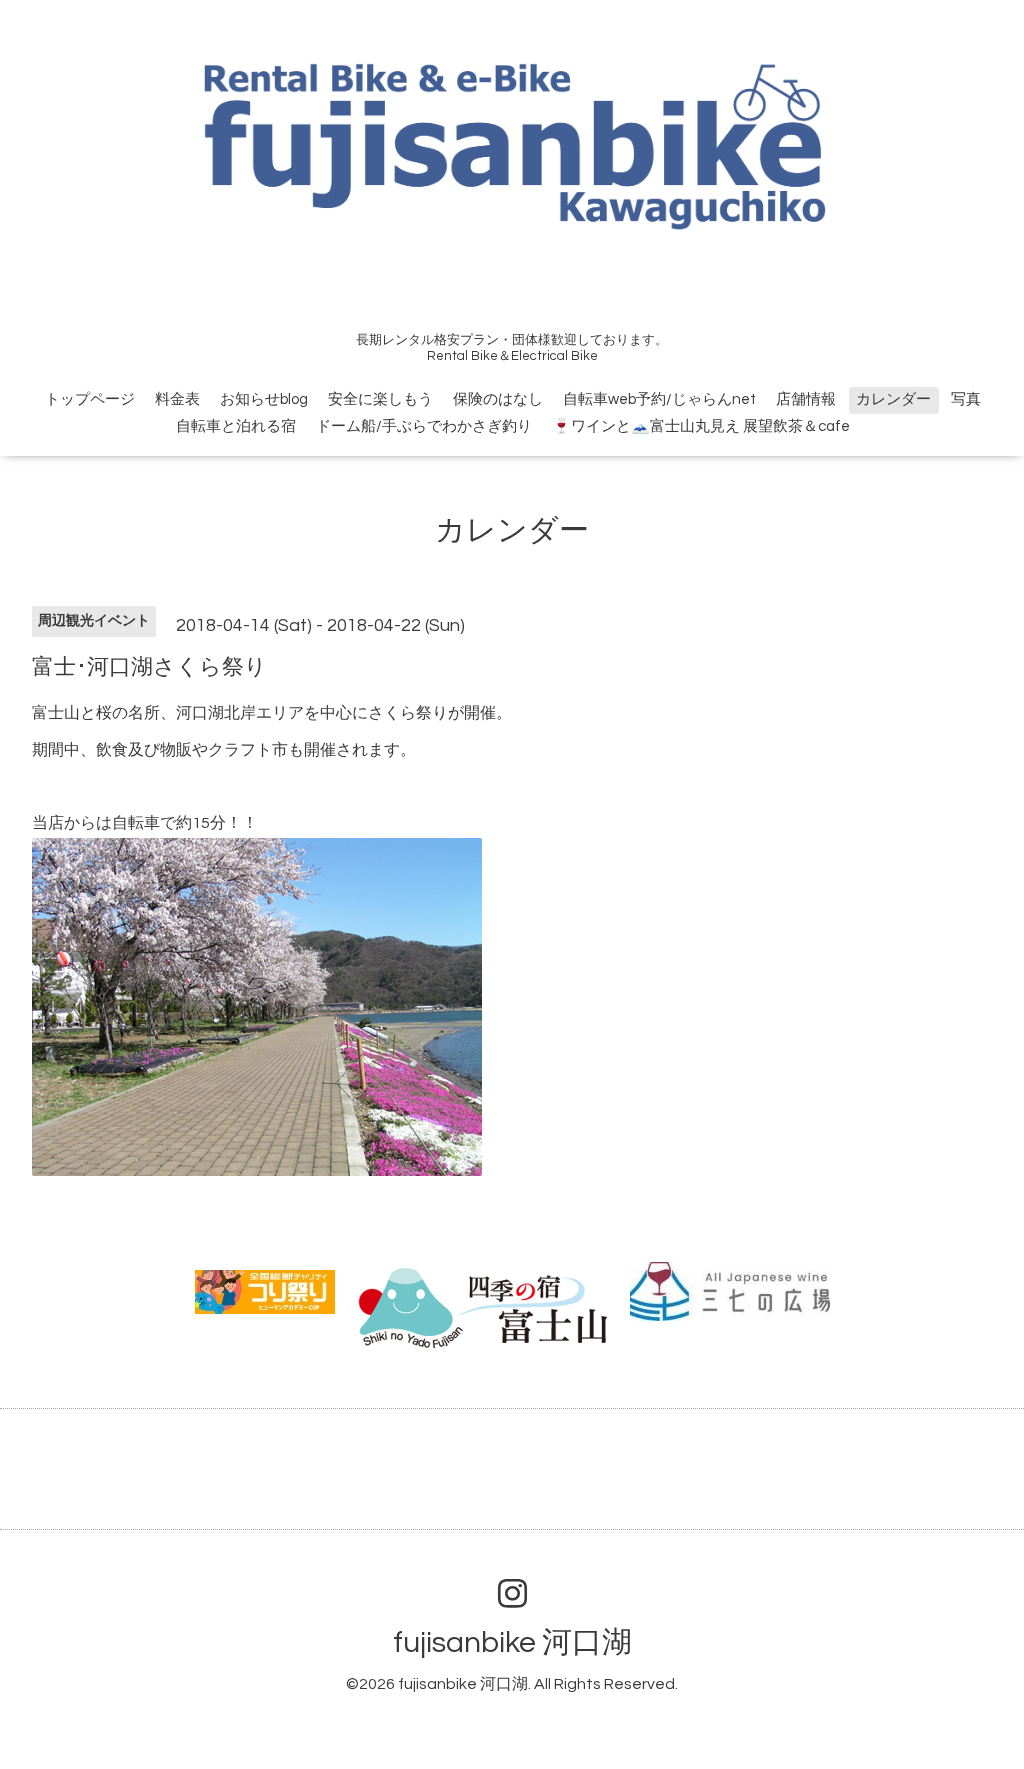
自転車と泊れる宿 (236, 426)
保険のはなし (498, 399)
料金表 (177, 399)
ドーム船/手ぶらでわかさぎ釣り (424, 426)
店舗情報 (806, 399)
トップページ (90, 399)
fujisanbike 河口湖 (512, 1642)
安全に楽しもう (380, 399)
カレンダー (893, 399)
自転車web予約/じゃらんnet (659, 399)
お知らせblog (264, 399)
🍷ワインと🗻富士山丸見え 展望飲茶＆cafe (701, 426)
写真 (966, 399)
